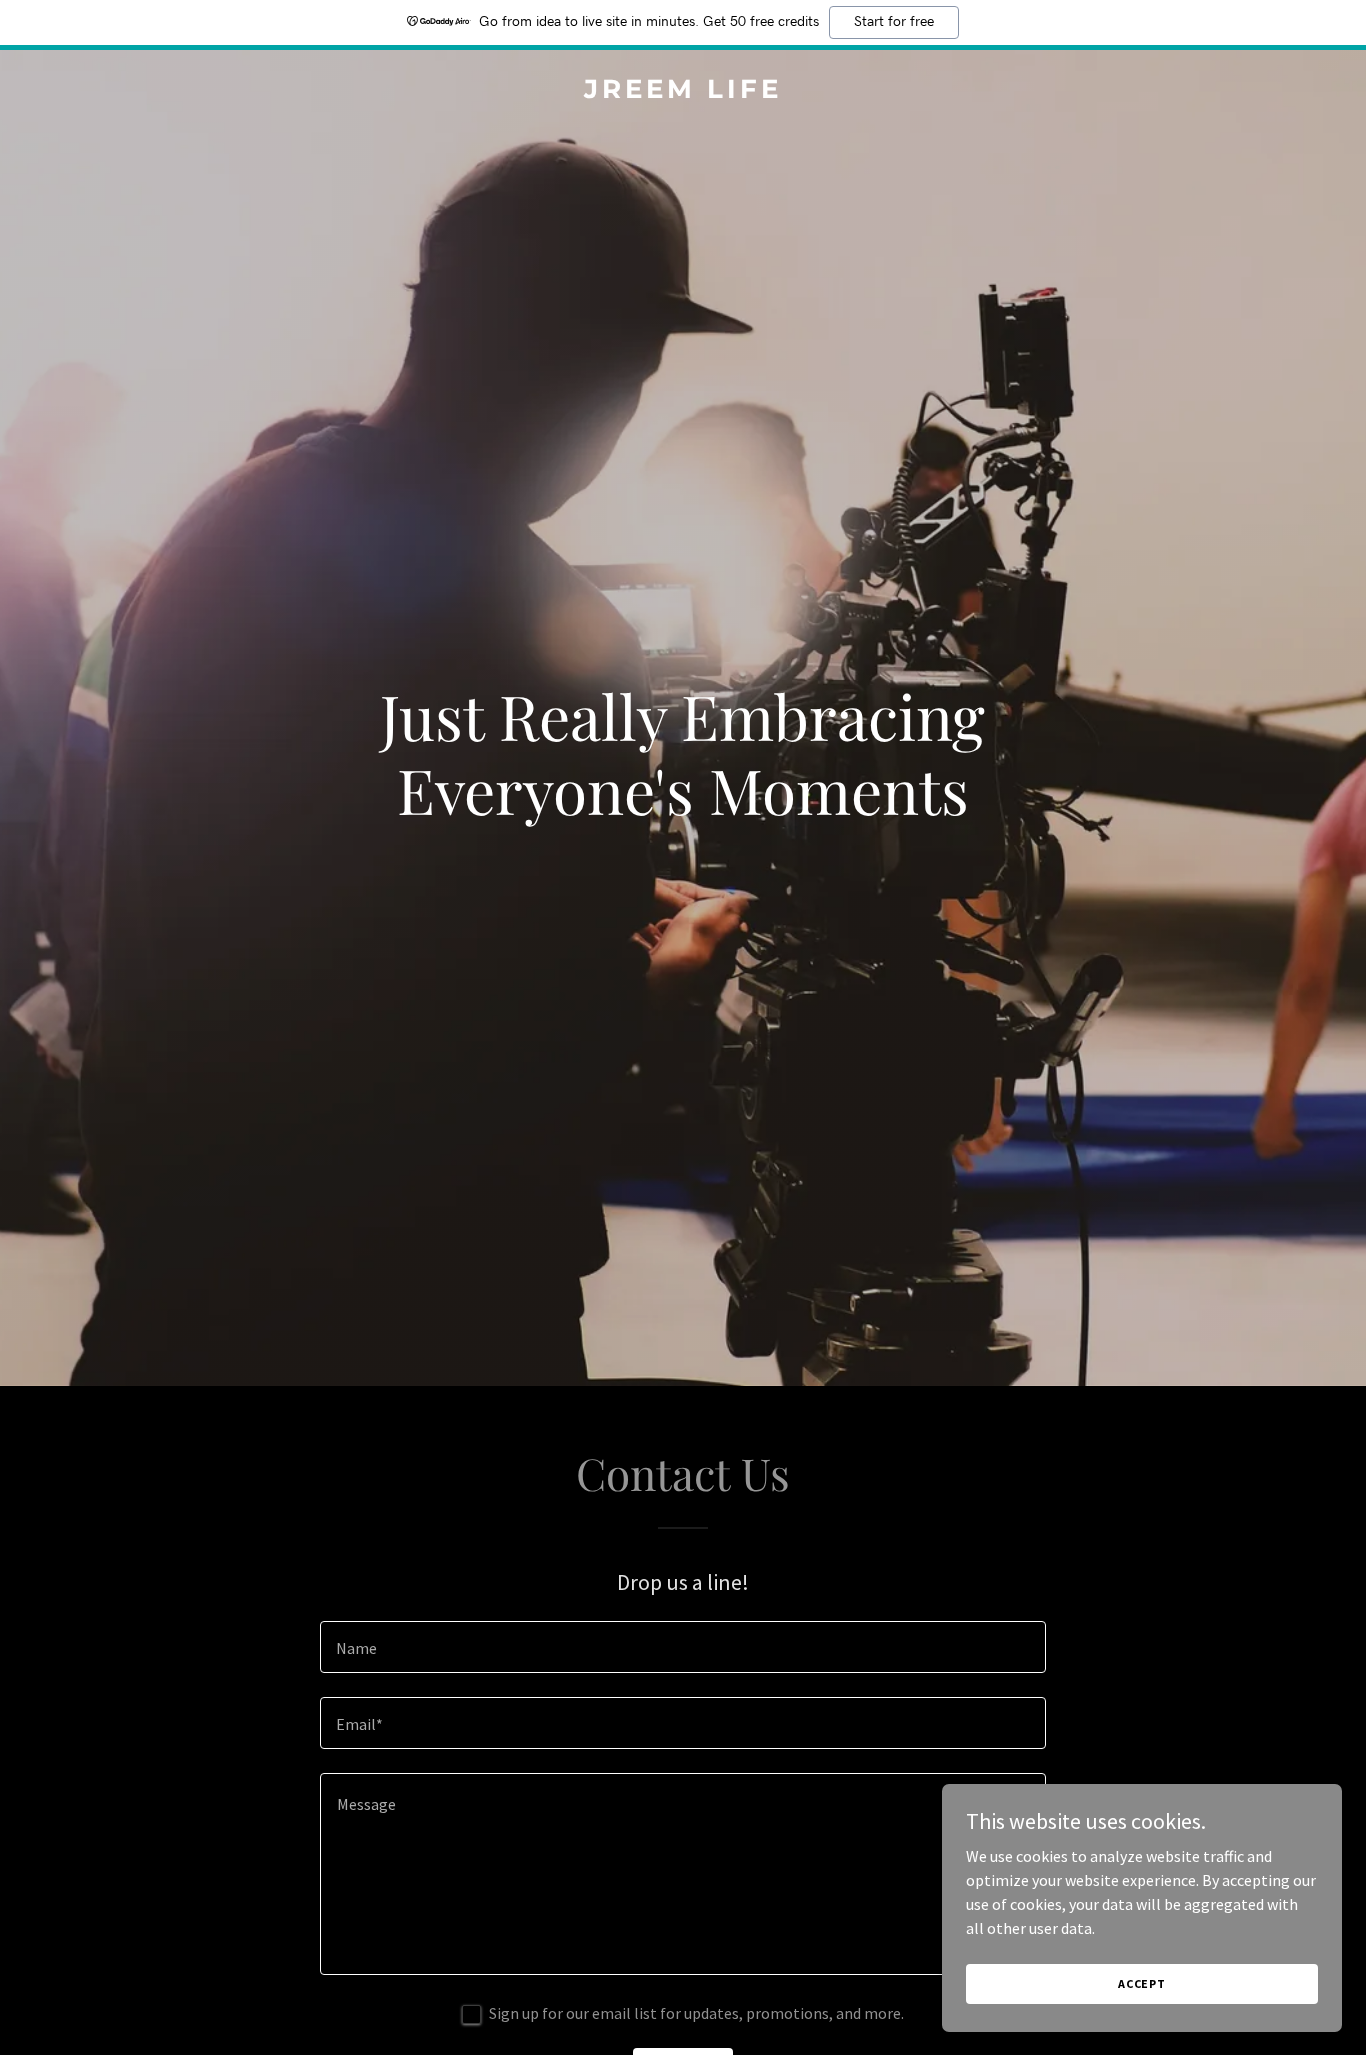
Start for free (894, 22)
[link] (683, 92)
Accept (1142, 1983)
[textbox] (682, 1647)
